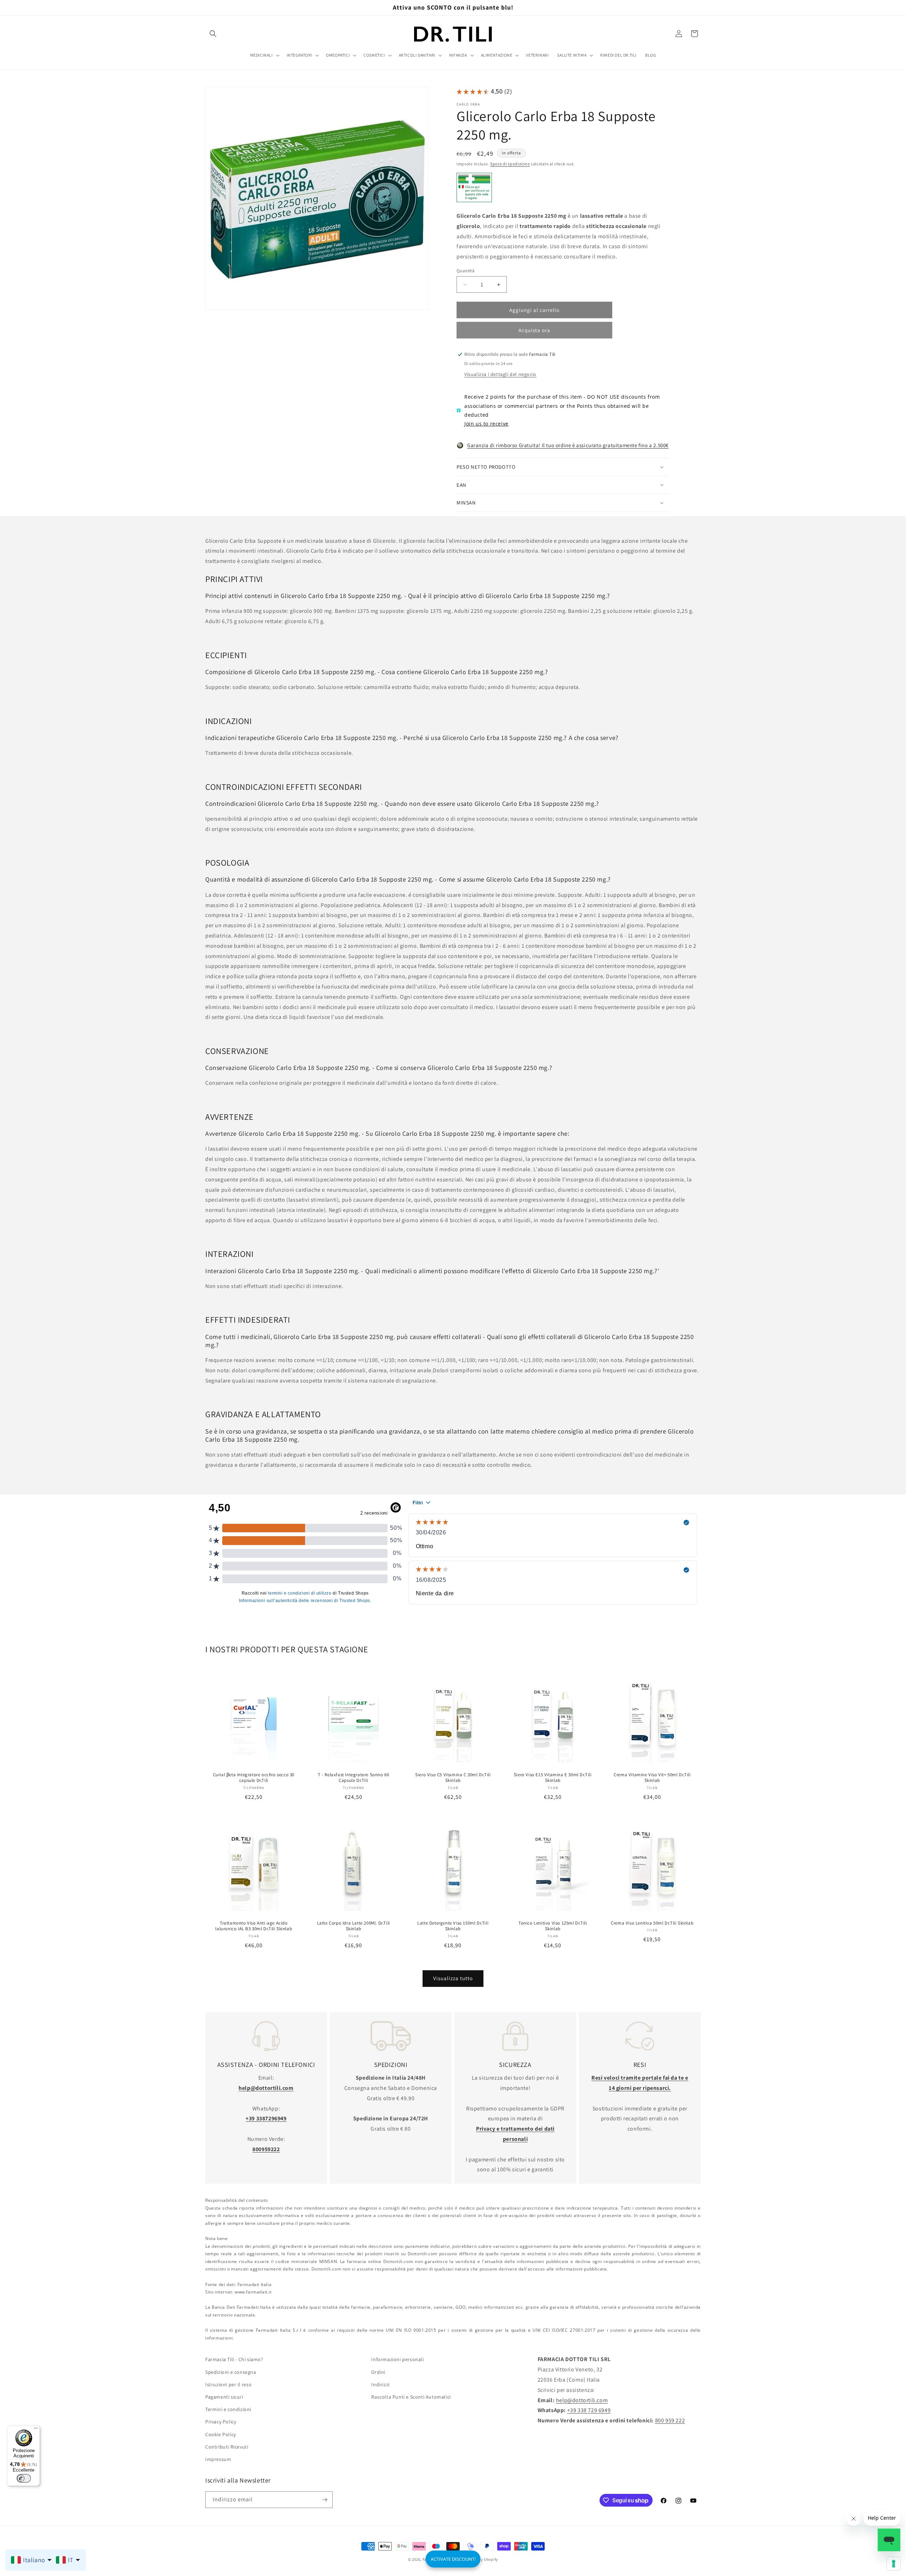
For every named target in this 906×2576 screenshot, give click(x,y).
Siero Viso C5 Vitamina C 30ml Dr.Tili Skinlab (453, 1778)
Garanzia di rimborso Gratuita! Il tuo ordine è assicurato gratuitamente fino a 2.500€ (568, 445)
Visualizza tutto (453, 1978)
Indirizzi (380, 2384)
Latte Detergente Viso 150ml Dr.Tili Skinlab (453, 1926)
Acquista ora (534, 330)
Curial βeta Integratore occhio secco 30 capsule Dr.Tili (254, 1778)
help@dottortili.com (582, 2400)
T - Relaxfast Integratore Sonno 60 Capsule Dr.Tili (353, 1778)
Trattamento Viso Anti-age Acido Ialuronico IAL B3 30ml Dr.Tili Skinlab (254, 1926)
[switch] (24, 2478)
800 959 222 (670, 2420)
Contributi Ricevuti (227, 2446)
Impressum (218, 2459)
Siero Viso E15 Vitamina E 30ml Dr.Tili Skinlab (553, 1778)
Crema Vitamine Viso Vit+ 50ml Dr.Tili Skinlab (652, 1778)
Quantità (466, 271)
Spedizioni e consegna (231, 2372)
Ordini (378, 2372)
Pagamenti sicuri (224, 2397)
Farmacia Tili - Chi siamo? (234, 2359)
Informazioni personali (397, 2359)
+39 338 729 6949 (589, 2410)
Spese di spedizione (510, 164)
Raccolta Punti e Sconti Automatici (411, 2397)
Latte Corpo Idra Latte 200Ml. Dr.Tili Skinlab (353, 1926)
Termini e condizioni (228, 2409)
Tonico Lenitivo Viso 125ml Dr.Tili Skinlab (553, 1926)
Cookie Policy (221, 2434)
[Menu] (36, 2430)
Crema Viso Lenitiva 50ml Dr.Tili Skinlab (652, 1923)
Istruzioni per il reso (228, 2384)
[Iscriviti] (325, 2500)
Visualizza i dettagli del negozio (500, 374)
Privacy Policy (221, 2422)
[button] (213, 34)
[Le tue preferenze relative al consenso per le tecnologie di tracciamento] (894, 2564)
